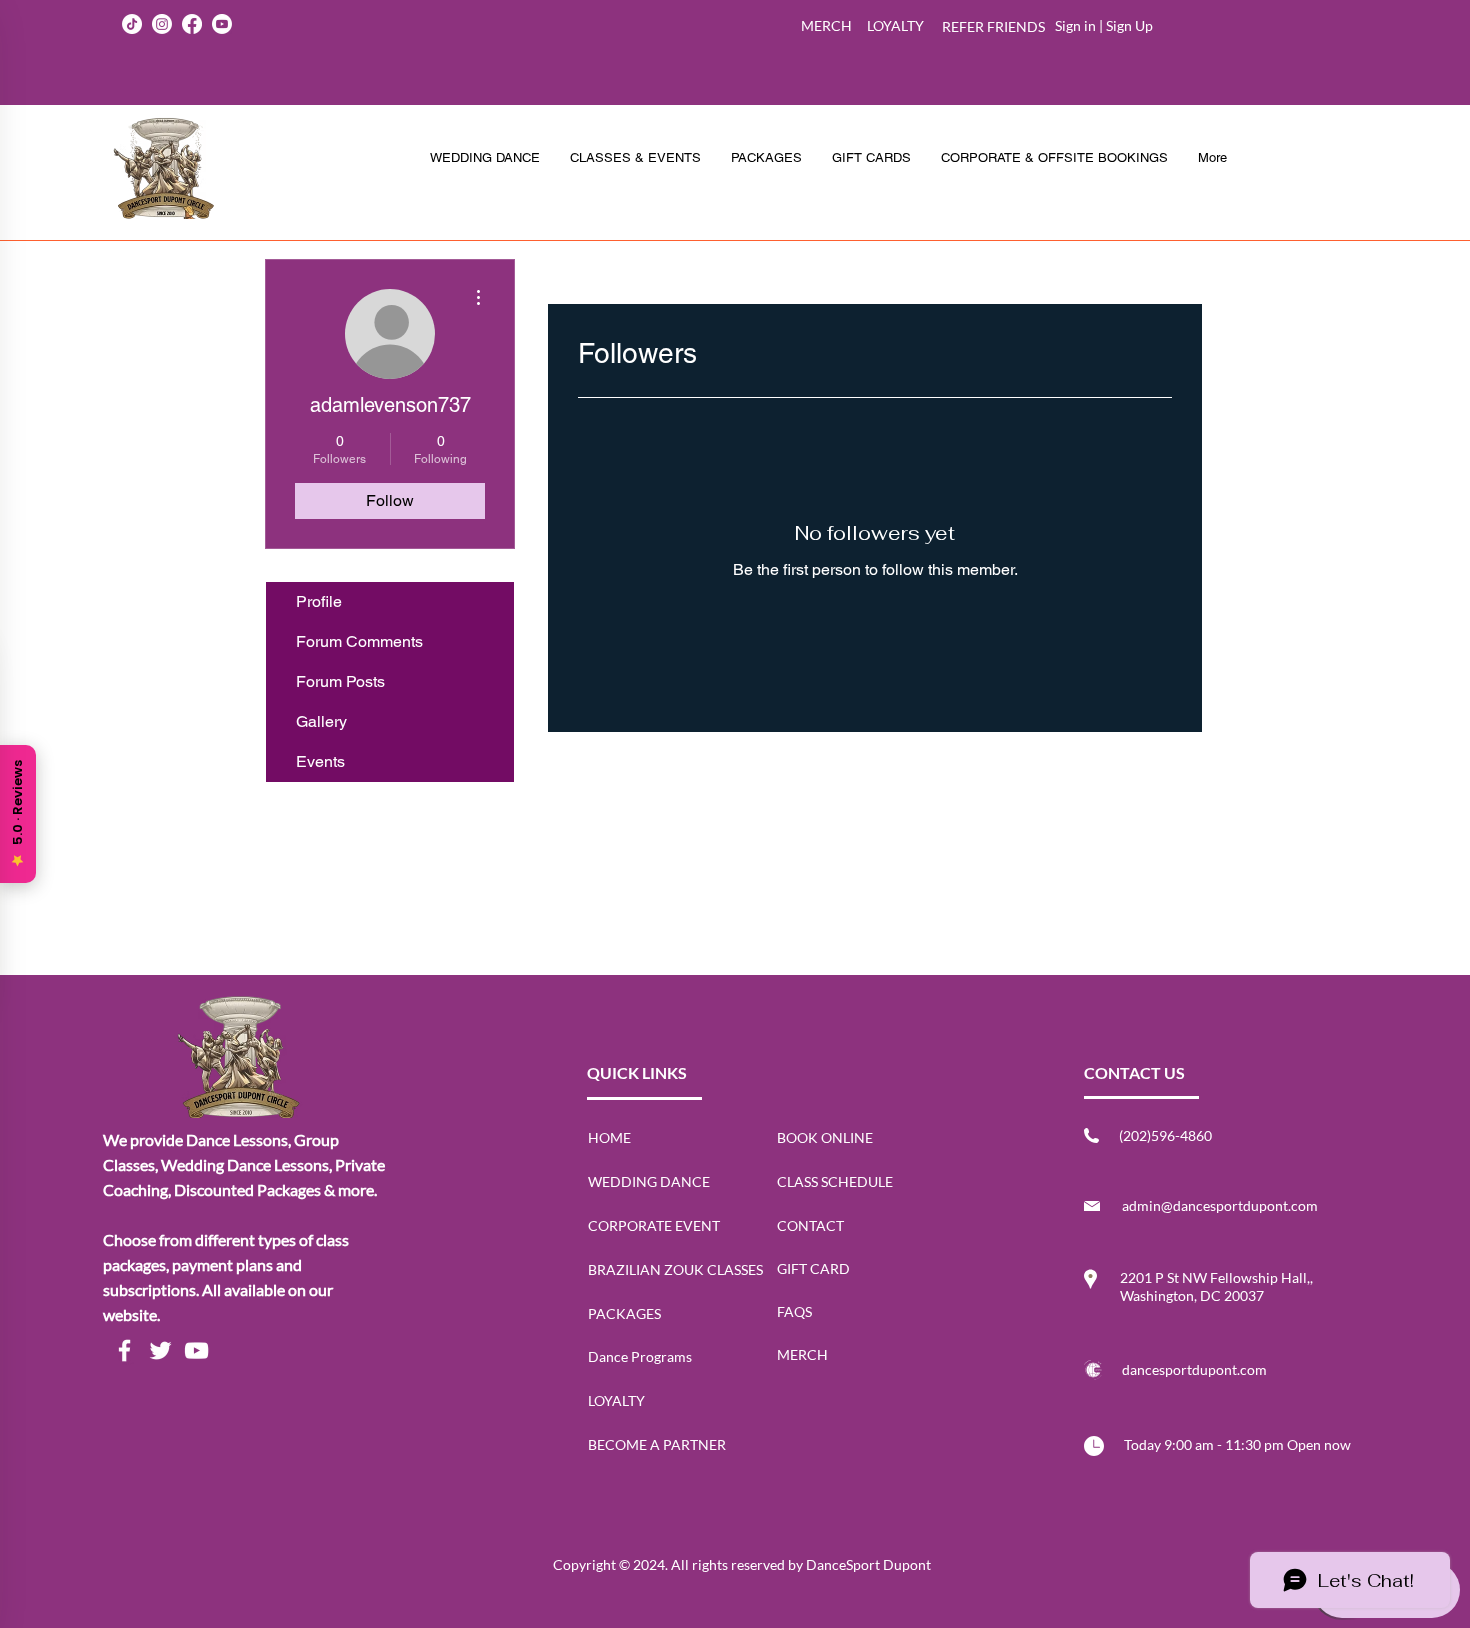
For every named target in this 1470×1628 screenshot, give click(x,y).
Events (320, 761)
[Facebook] (124, 1350)
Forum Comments (359, 641)
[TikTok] (132, 24)
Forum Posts (340, 681)
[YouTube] (196, 1350)
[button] (766, 158)
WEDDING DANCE (649, 1181)
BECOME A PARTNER (657, 1444)
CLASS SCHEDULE (835, 1181)
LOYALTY (616, 1400)
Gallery (321, 721)
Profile (319, 601)
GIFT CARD (813, 1268)
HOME (609, 1137)
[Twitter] (160, 1350)
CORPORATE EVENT (654, 1225)
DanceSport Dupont (868, 1564)
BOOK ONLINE (825, 1137)
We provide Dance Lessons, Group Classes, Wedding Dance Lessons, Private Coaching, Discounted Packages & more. (244, 1164)
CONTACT (810, 1225)
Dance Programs (640, 1356)
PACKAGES (624, 1313)
